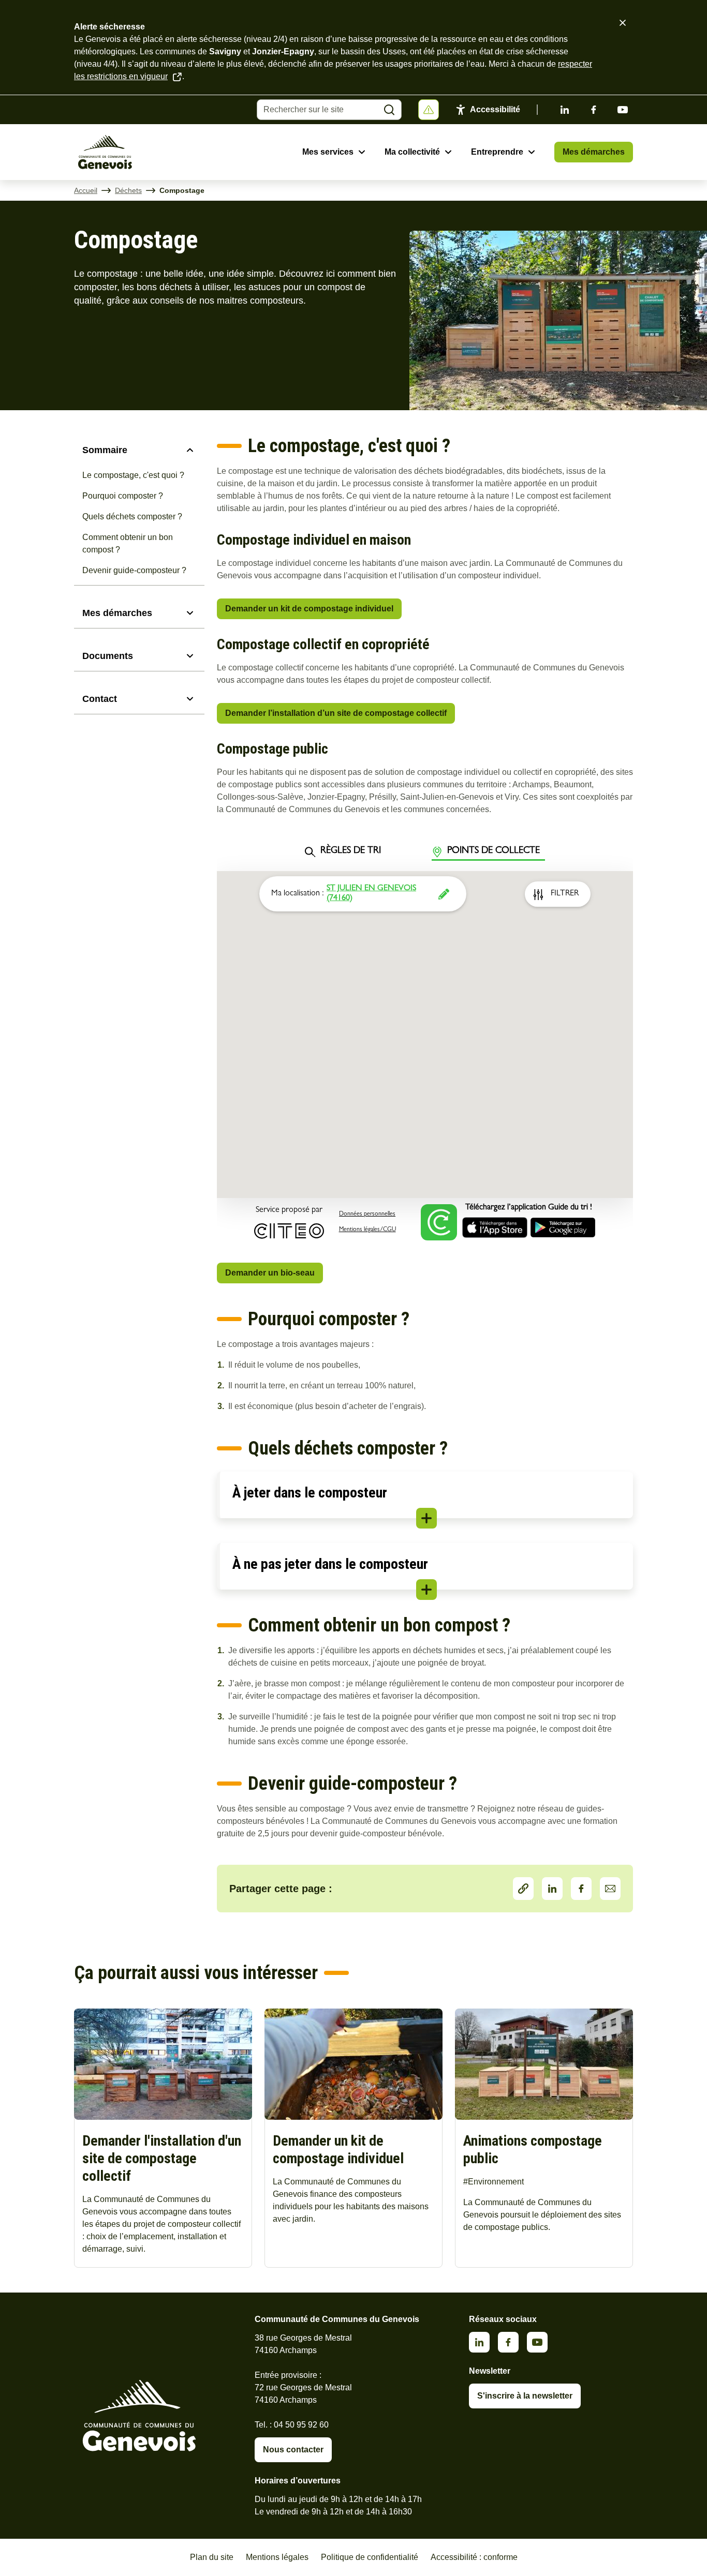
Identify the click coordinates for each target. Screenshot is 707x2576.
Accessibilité (495, 109)
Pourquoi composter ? (123, 496)
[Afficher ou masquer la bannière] (429, 110)
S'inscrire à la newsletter (525, 2396)
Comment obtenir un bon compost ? (128, 543)
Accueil (86, 190)
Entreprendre (497, 152)
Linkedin (565, 110)
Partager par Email (610, 1889)
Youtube (623, 110)
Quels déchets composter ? (132, 516)
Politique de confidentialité (370, 2557)
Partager (523, 1889)
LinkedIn (552, 1889)
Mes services (328, 152)
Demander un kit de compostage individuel (309, 609)
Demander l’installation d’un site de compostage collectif (336, 713)
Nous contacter (293, 2450)
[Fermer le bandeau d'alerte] (623, 23)
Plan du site (212, 2557)
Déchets (128, 190)
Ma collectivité (412, 152)
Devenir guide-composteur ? (134, 570)
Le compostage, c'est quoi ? (133, 475)
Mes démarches (594, 152)
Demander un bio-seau (270, 1273)
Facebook (594, 110)
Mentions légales (277, 2557)
